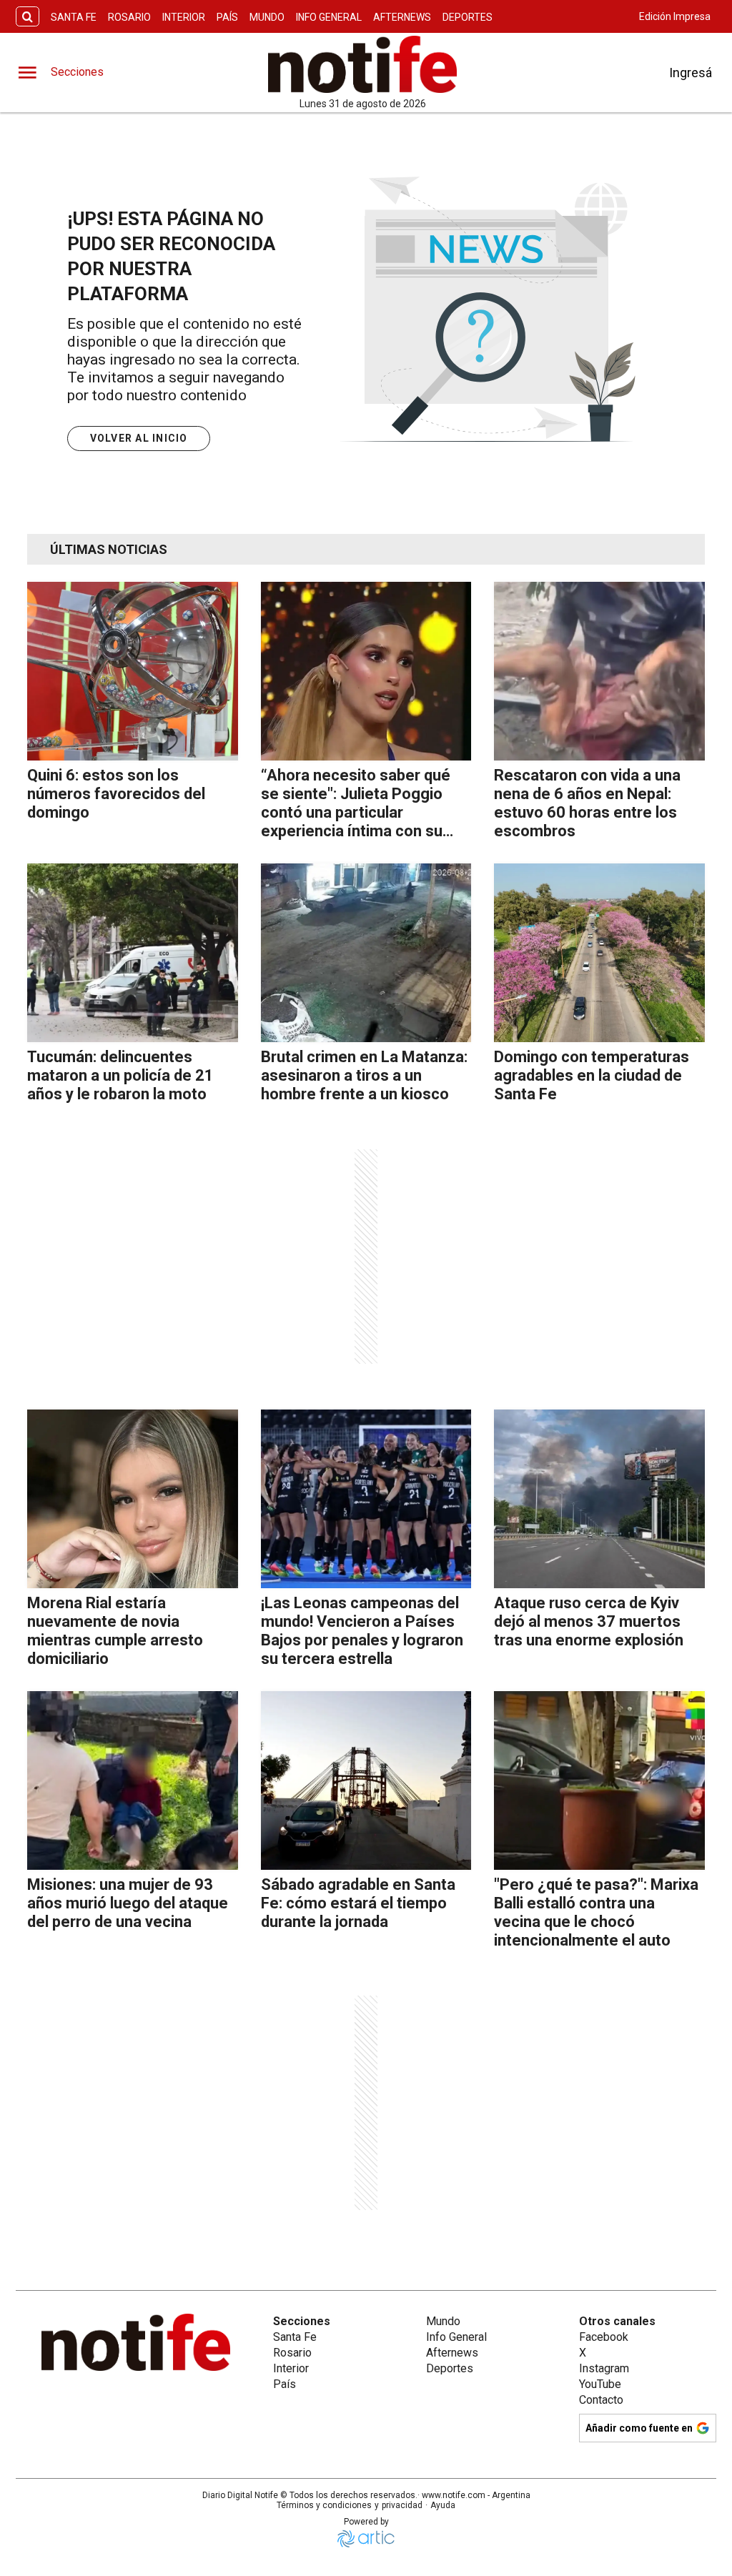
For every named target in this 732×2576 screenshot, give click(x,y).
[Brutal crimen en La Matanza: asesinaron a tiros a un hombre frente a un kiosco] (366, 953)
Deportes (468, 17)
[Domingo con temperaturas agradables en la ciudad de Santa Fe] (599, 953)
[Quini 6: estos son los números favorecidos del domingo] (133, 671)
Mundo (267, 17)
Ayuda (443, 2505)
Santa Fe (74, 17)
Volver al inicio (139, 438)
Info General (329, 17)
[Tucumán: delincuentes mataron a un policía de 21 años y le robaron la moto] (133, 953)
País (227, 17)
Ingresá (691, 73)
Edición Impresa (675, 16)
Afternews (402, 17)
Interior (184, 17)
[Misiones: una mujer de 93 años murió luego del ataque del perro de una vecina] (133, 1780)
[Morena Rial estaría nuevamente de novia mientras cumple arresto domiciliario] (133, 1499)
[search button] (28, 17)
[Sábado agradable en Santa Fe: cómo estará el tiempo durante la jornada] (366, 1780)
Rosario (129, 17)
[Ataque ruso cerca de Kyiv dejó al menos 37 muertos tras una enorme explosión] (599, 1499)
